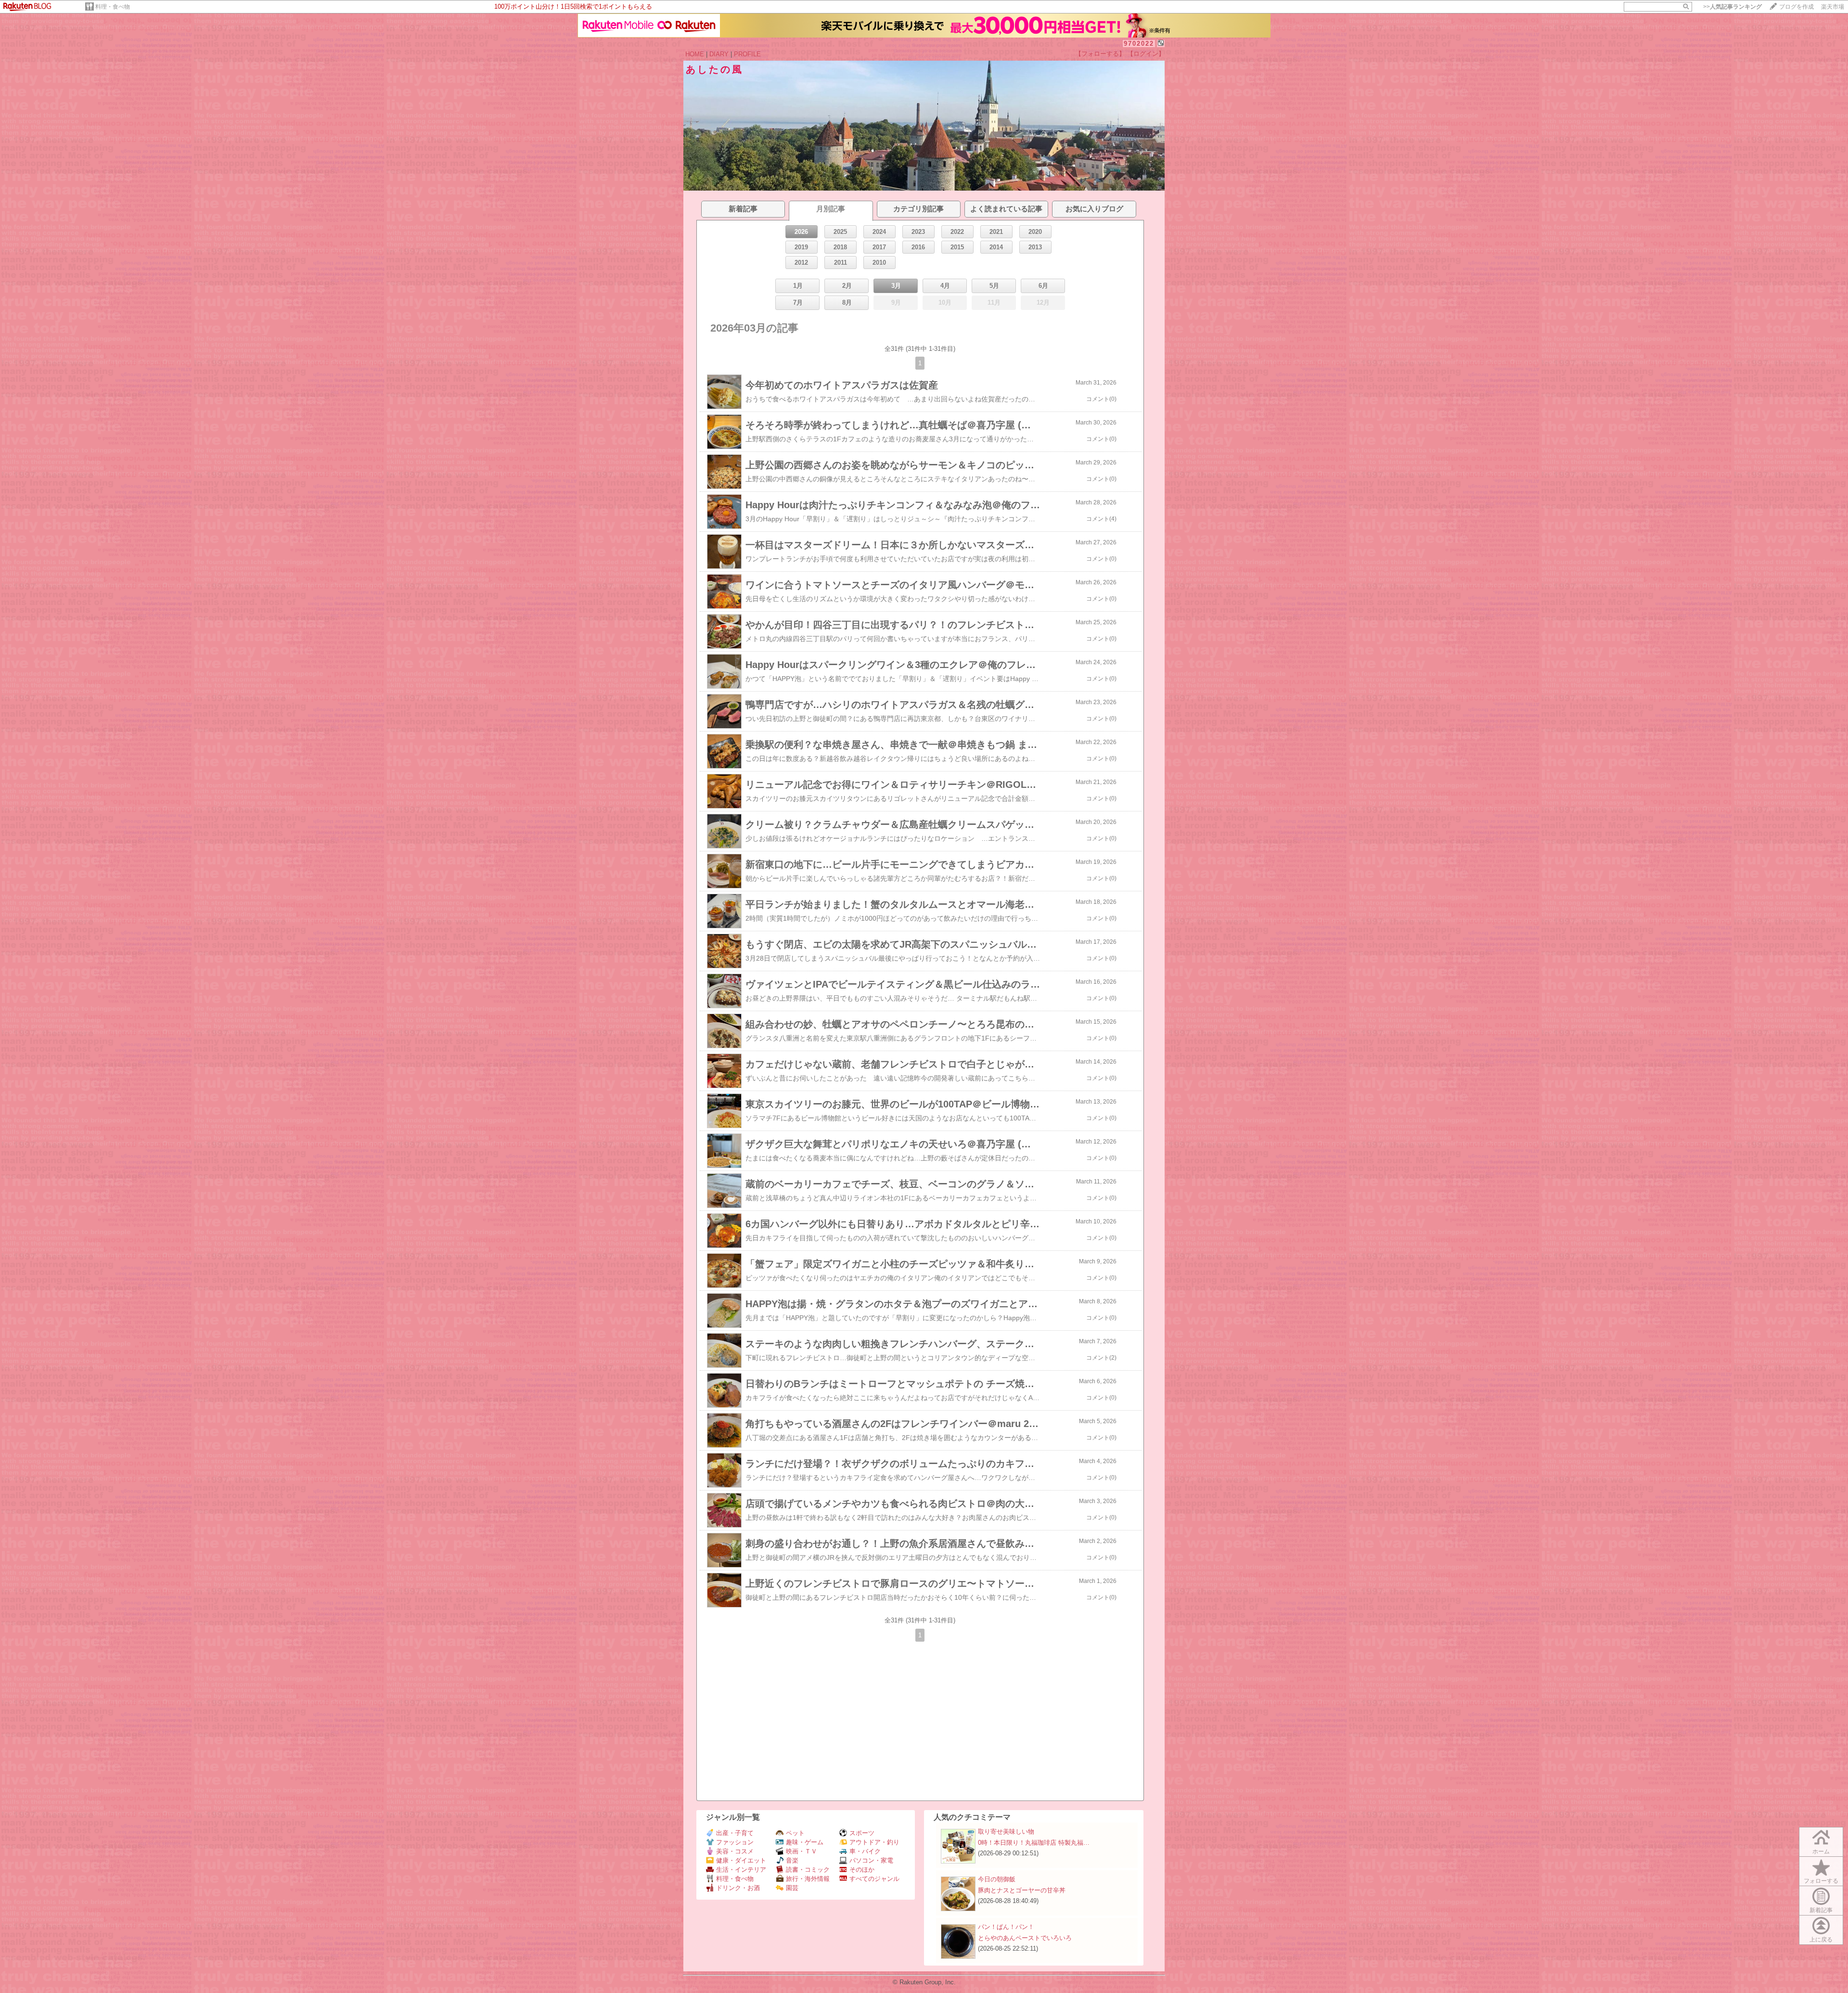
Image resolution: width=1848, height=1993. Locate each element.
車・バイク (865, 1851)
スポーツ (862, 1833)
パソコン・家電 (871, 1860)
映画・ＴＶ (802, 1851)
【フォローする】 (1100, 54)
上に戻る (1821, 1940)
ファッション (735, 1842)
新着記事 (1821, 1910)
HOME (695, 54)
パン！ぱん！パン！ (1006, 1927)
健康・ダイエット (741, 1860)
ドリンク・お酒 (738, 1888)
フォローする (1821, 1881)
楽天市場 (1833, 7)
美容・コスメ (735, 1851)
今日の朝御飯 (997, 1879)
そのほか (862, 1870)
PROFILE (747, 54)
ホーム (1821, 1852)
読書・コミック (808, 1870)
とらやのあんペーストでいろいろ (1025, 1938)
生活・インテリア (741, 1870)
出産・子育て (735, 1833)
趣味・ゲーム (805, 1842)
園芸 (792, 1888)
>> (1732, 7)
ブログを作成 (1797, 7)
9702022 (1139, 44)
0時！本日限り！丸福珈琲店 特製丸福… (1034, 1843)
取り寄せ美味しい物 (1006, 1832)
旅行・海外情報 (808, 1879)
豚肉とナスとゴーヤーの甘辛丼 (1022, 1890)
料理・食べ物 (113, 7)
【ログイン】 (1146, 54)
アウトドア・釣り (874, 1842)
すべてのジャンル (874, 1879)
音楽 (792, 1860)
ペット (795, 1833)
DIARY (719, 54)
